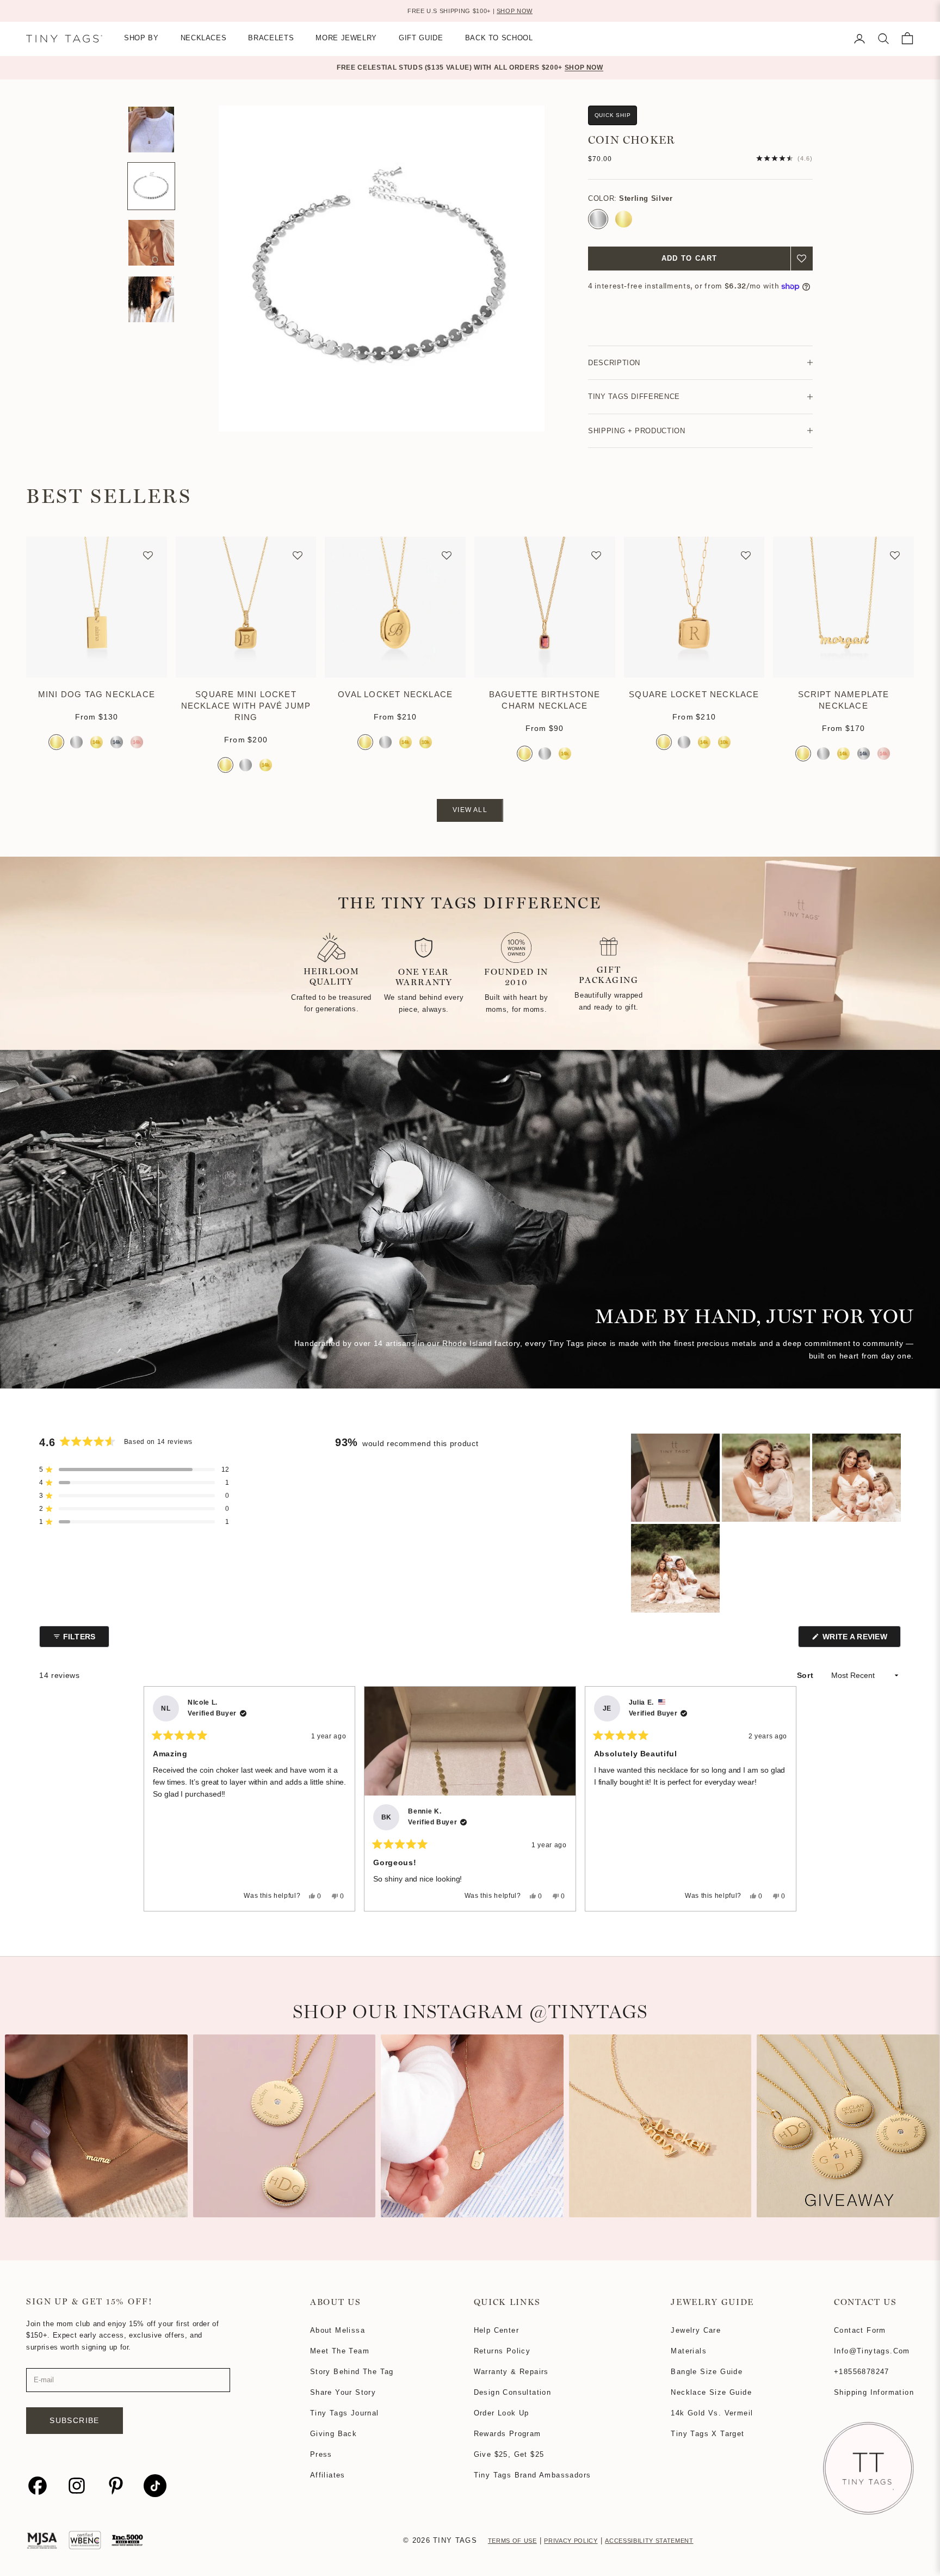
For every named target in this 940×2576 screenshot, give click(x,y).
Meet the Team (340, 2351)
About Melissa (338, 2330)
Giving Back (333, 2434)
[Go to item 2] (151, 130)
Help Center (496, 2330)
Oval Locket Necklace (395, 694)
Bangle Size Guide (707, 2372)
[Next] (783, 1799)
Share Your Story (343, 2392)
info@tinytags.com (872, 2351)
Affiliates (328, 2475)
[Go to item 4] (151, 243)
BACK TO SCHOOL (499, 38)
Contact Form (860, 2330)
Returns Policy (502, 2351)
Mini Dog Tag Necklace (97, 694)
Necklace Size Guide (711, 2392)
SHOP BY (141, 38)
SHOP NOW (515, 11)
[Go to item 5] (151, 299)
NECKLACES (204, 38)
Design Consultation (513, 2392)
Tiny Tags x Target (707, 2434)
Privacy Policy (571, 2541)
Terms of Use (512, 2541)
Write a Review (861, 1640)
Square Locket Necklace (694, 694)
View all (470, 810)
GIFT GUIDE (421, 38)
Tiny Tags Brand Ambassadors (533, 2475)
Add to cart (689, 258)
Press (321, 2454)
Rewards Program (508, 2434)
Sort (806, 1675)
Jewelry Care (696, 2330)
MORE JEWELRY (346, 38)
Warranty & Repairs (511, 2372)
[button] (802, 259)
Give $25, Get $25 (509, 2454)
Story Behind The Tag (352, 2372)
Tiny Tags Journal (345, 2413)
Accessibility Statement (649, 2541)
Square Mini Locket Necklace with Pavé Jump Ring (246, 706)
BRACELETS (271, 38)
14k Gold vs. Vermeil (712, 2413)
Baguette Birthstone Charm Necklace (545, 700)
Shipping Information (874, 2392)
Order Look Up (502, 2413)
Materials (689, 2351)
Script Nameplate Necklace (844, 700)
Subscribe (75, 2420)
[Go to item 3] (151, 186)
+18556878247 (862, 2372)
